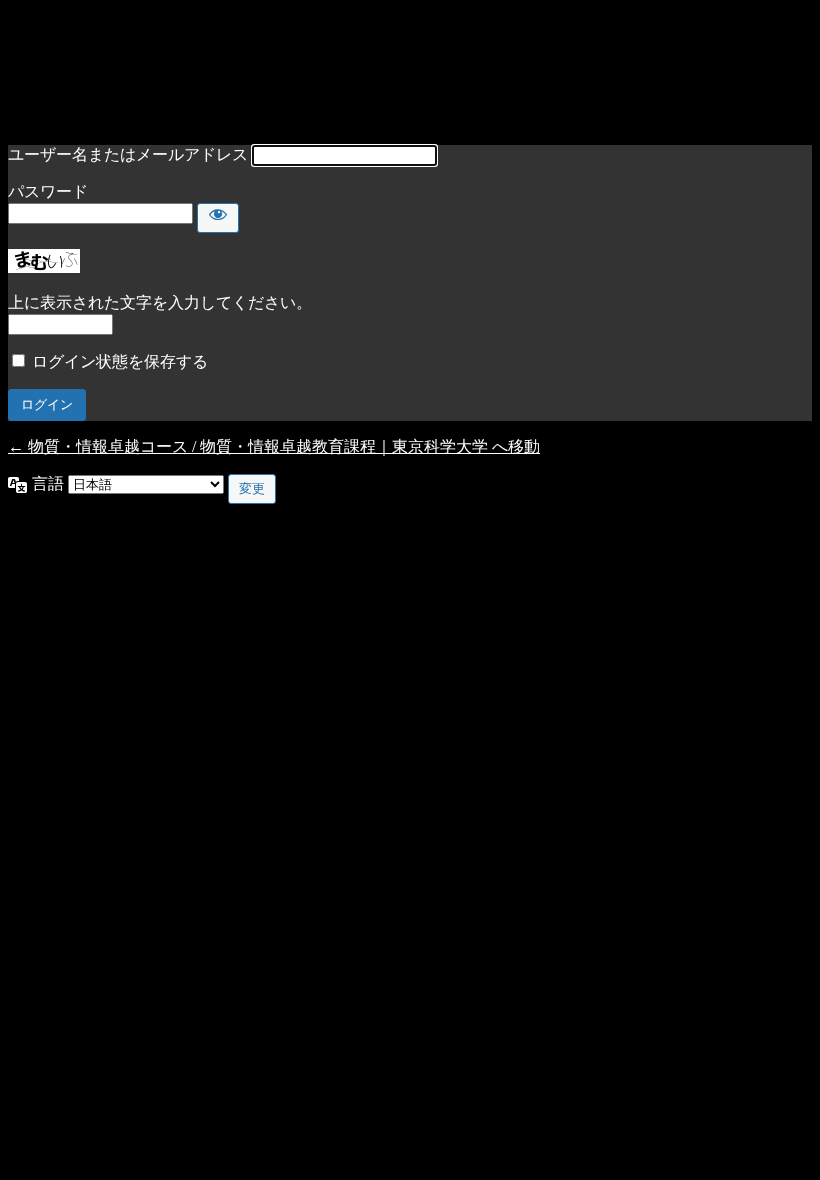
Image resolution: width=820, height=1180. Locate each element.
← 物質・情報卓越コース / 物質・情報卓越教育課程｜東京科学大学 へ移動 (274, 446)
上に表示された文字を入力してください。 (160, 302)
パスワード (48, 191)
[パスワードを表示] (218, 218)
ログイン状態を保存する (120, 361)
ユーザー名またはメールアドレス (128, 154)
